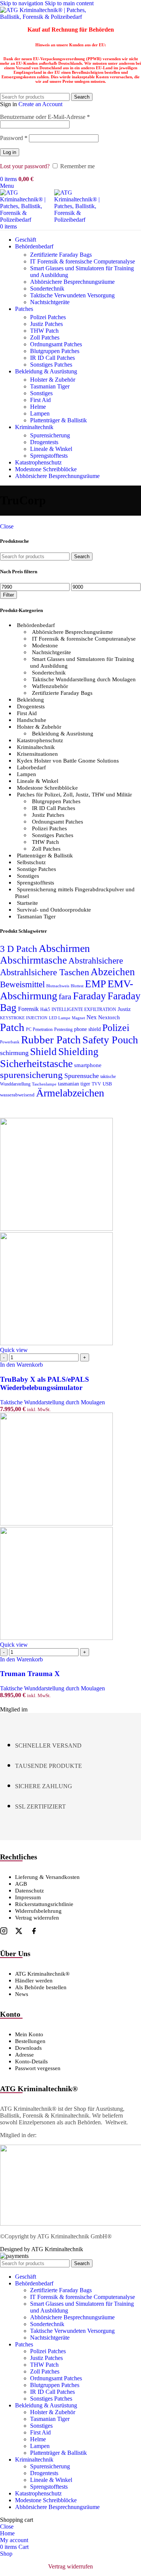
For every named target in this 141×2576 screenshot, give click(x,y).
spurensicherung (31, 1075)
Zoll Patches (45, 337)
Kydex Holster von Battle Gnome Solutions (68, 761)
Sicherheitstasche (36, 1063)
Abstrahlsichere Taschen (45, 972)
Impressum (28, 1897)
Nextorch (109, 1017)
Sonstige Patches (36, 869)
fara (65, 996)
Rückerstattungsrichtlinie (44, 1904)
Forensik (28, 1009)
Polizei (116, 1028)
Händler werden (34, 1981)
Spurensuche (82, 1076)
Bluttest (77, 986)
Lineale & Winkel (51, 449)
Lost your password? (25, 166)
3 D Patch (19, 949)
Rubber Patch (51, 1040)
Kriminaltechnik (36, 747)
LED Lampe (60, 1018)
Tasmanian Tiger (50, 386)
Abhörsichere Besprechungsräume (72, 632)
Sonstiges (41, 393)
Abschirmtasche (33, 960)
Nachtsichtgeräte (50, 302)
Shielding (78, 1052)
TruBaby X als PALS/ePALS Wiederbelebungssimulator (45, 1383)
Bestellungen (30, 2041)
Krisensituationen (37, 754)
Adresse (24, 2055)
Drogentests (44, 442)
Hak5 (45, 1009)
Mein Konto (29, 2034)
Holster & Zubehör (53, 380)
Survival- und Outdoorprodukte (54, 910)
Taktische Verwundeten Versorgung (72, 295)
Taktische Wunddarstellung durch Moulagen (84, 679)
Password (14, 138)
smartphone (88, 1065)
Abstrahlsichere (96, 961)
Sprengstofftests (49, 456)
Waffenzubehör (50, 686)
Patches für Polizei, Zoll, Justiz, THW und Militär (74, 795)
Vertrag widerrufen (37, 1918)
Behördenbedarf (36, 625)
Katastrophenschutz (40, 740)
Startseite (27, 903)
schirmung (14, 1053)
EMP (96, 984)
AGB (21, 1884)
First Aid (40, 400)
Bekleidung (30, 700)
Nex (92, 1017)
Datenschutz (30, 1891)
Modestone (45, 646)
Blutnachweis (58, 986)
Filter (8, 595)
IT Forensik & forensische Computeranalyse (83, 261)
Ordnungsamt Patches (56, 344)
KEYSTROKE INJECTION (24, 1018)
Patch (12, 1027)
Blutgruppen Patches (55, 351)
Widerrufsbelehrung (38, 1911)
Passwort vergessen (38, 2068)
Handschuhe (32, 720)
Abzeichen (113, 972)
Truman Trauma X (30, 1674)
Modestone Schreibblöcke (47, 788)
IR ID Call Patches (52, 358)
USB (107, 1084)
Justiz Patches (46, 324)
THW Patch (44, 331)
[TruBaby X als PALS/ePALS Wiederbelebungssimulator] (56, 1229)
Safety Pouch (110, 1040)
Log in (10, 152)
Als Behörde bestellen (41, 1987)
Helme (38, 407)
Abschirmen (64, 948)
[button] (21, 1365)
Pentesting (63, 1029)
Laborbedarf (31, 767)
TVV (96, 1084)
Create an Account (40, 104)
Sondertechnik (47, 289)
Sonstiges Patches (51, 365)
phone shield (87, 1029)
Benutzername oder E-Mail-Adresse (45, 117)
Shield (43, 1052)
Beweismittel (22, 984)
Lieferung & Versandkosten (47, 1877)
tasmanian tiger (74, 1084)
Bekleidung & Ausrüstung (63, 734)
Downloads (28, 2048)
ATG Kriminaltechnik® (42, 1974)
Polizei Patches (48, 317)
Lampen (40, 413)
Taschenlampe (44, 1084)
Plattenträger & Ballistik (58, 420)
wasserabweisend (17, 1095)
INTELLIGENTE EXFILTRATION (84, 1009)
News (22, 1994)
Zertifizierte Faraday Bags (61, 255)
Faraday (89, 996)
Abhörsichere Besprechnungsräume (72, 282)
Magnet (78, 1018)
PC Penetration (39, 1029)
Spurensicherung (50, 435)
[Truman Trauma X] (56, 1523)
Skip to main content (69, 3)
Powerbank (10, 1042)
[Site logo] (47, 17)
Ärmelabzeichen (70, 1093)
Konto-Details (31, 2061)
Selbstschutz (31, 862)
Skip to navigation (22, 3)
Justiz (124, 1009)
